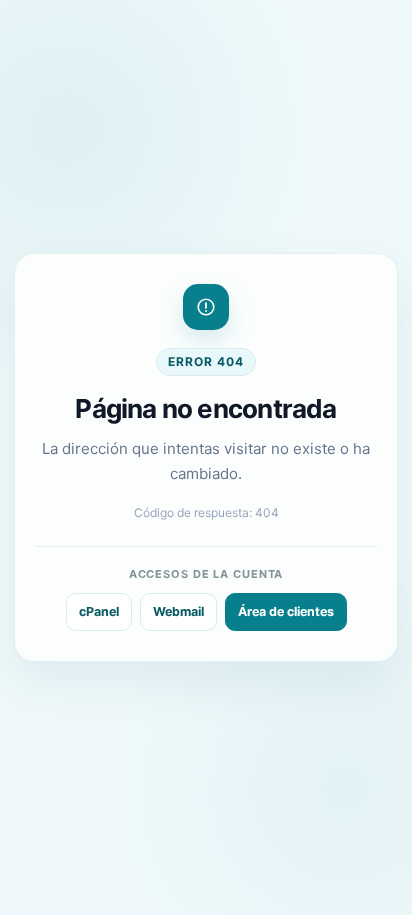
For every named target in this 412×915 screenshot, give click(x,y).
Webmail (178, 611)
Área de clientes (286, 611)
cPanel (99, 611)
